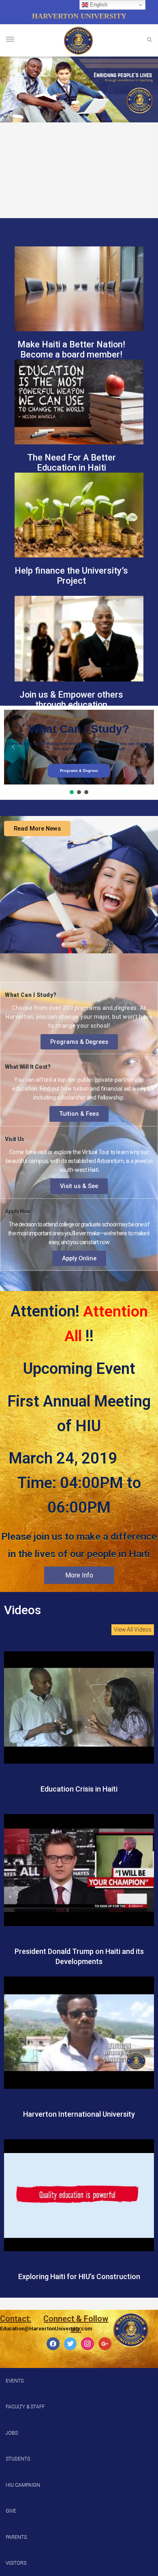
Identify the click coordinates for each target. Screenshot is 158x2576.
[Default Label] (105, 2344)
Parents (16, 2537)
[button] (13, 747)
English (98, 5)
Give (11, 2511)
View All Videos (133, 1630)
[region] (79, 89)
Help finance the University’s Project (71, 576)
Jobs (12, 2433)
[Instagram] (88, 2344)
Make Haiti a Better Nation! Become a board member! (71, 349)
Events (15, 2381)
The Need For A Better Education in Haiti (72, 463)
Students (18, 2459)
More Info (79, 1575)
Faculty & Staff (25, 2407)
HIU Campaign (23, 2485)
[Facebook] (53, 2344)
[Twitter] (70, 2344)
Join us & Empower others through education (71, 700)
